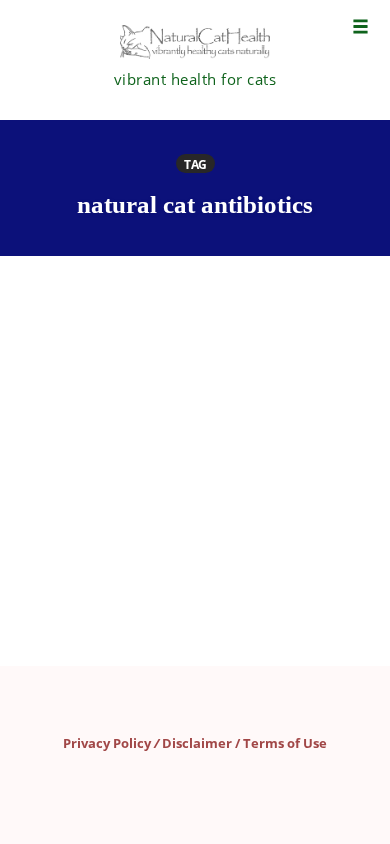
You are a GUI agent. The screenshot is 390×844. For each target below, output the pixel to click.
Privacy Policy (107, 743)
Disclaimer (197, 743)
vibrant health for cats (195, 79)
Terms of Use (285, 743)
